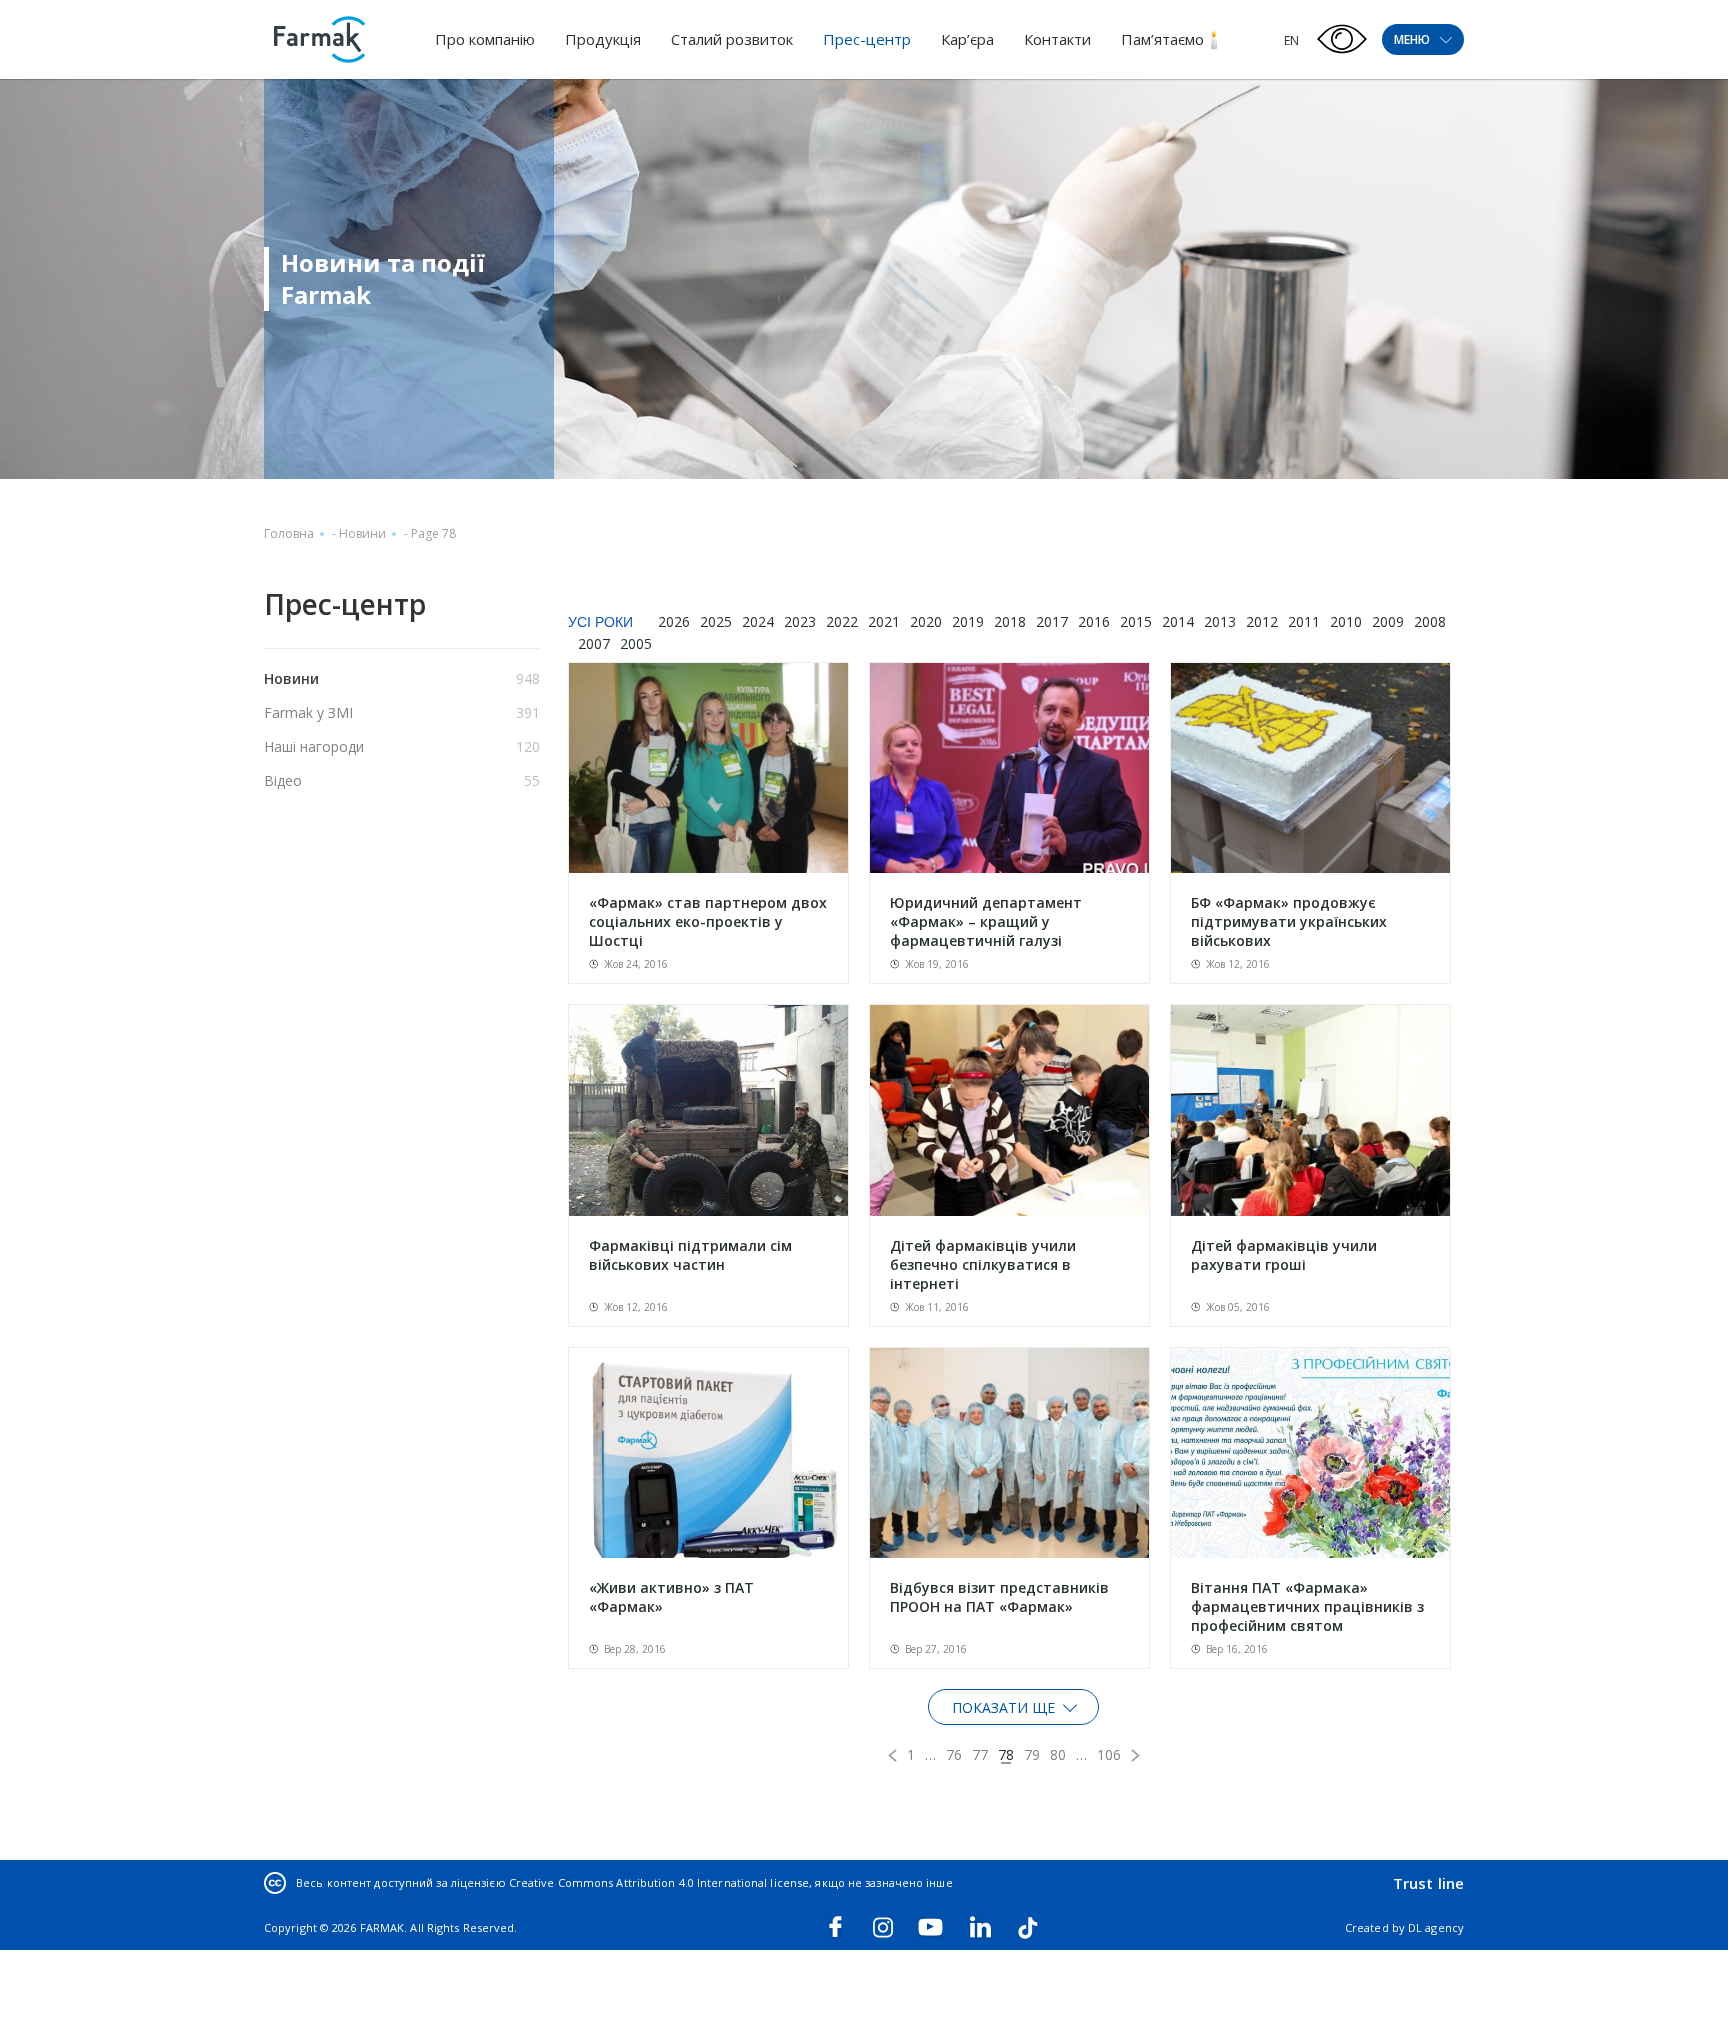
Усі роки (600, 622)
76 (954, 1754)
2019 (968, 621)
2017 (1052, 621)
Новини (362, 533)
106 (1109, 1754)
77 (980, 1754)
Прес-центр (867, 39)
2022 (842, 621)
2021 (884, 621)
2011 (1304, 621)
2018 (1010, 621)
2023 (800, 621)
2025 (716, 621)
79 (1032, 1754)
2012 (1262, 621)
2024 (758, 621)
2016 (1094, 621)
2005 (636, 643)
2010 (1346, 621)
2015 (1136, 621)
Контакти (1057, 39)
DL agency (1436, 1927)
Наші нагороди (314, 746)
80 (1058, 1754)
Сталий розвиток (732, 39)
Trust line (1428, 1883)
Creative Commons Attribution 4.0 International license (659, 1882)
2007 (594, 643)
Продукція (603, 39)
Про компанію (485, 39)
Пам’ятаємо (1162, 39)
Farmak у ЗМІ (308, 712)
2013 (1220, 621)
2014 (1178, 621)
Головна (289, 533)
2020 (926, 621)
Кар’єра (967, 39)
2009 (1388, 621)
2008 (1430, 621)
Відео (283, 780)
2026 (674, 621)
